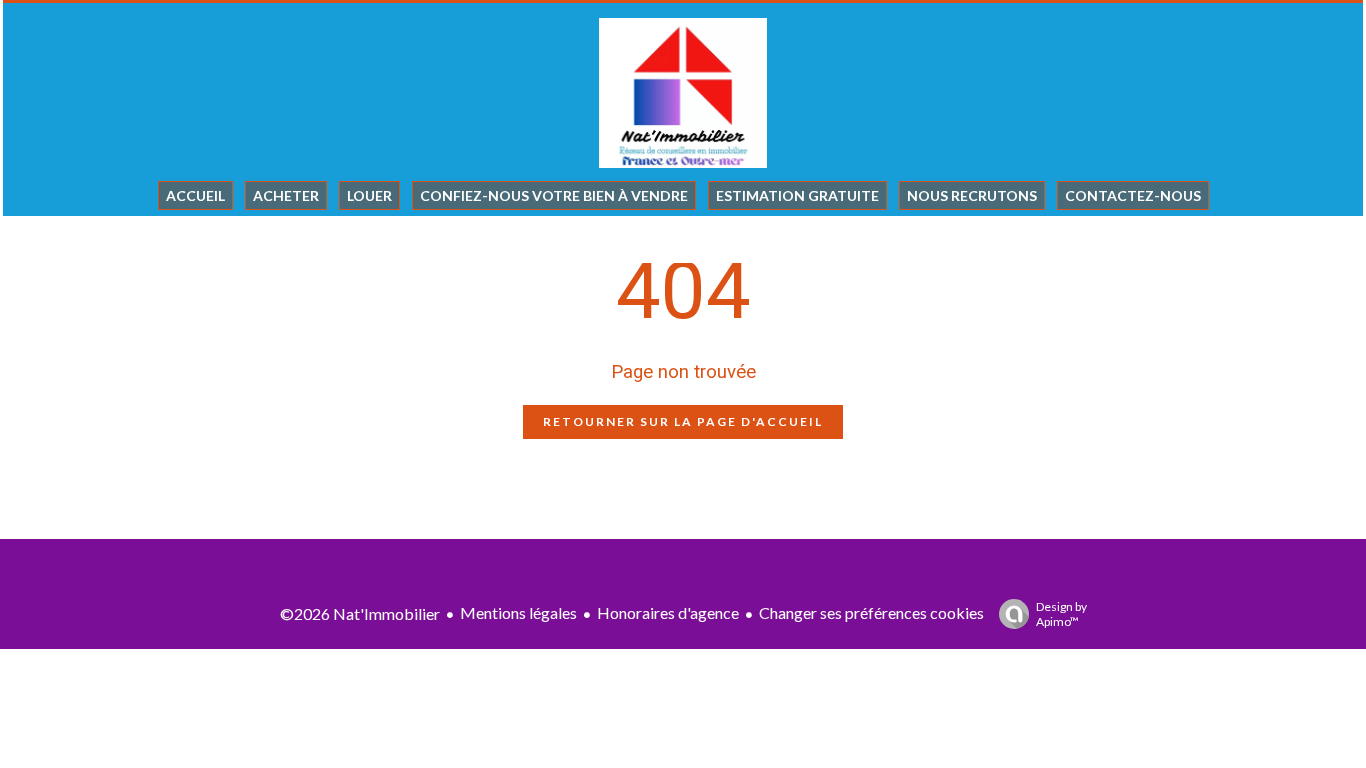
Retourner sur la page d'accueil (683, 421)
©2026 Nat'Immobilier (360, 613)
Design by (1061, 614)
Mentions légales (518, 612)
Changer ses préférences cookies (871, 612)
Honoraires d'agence (668, 612)
